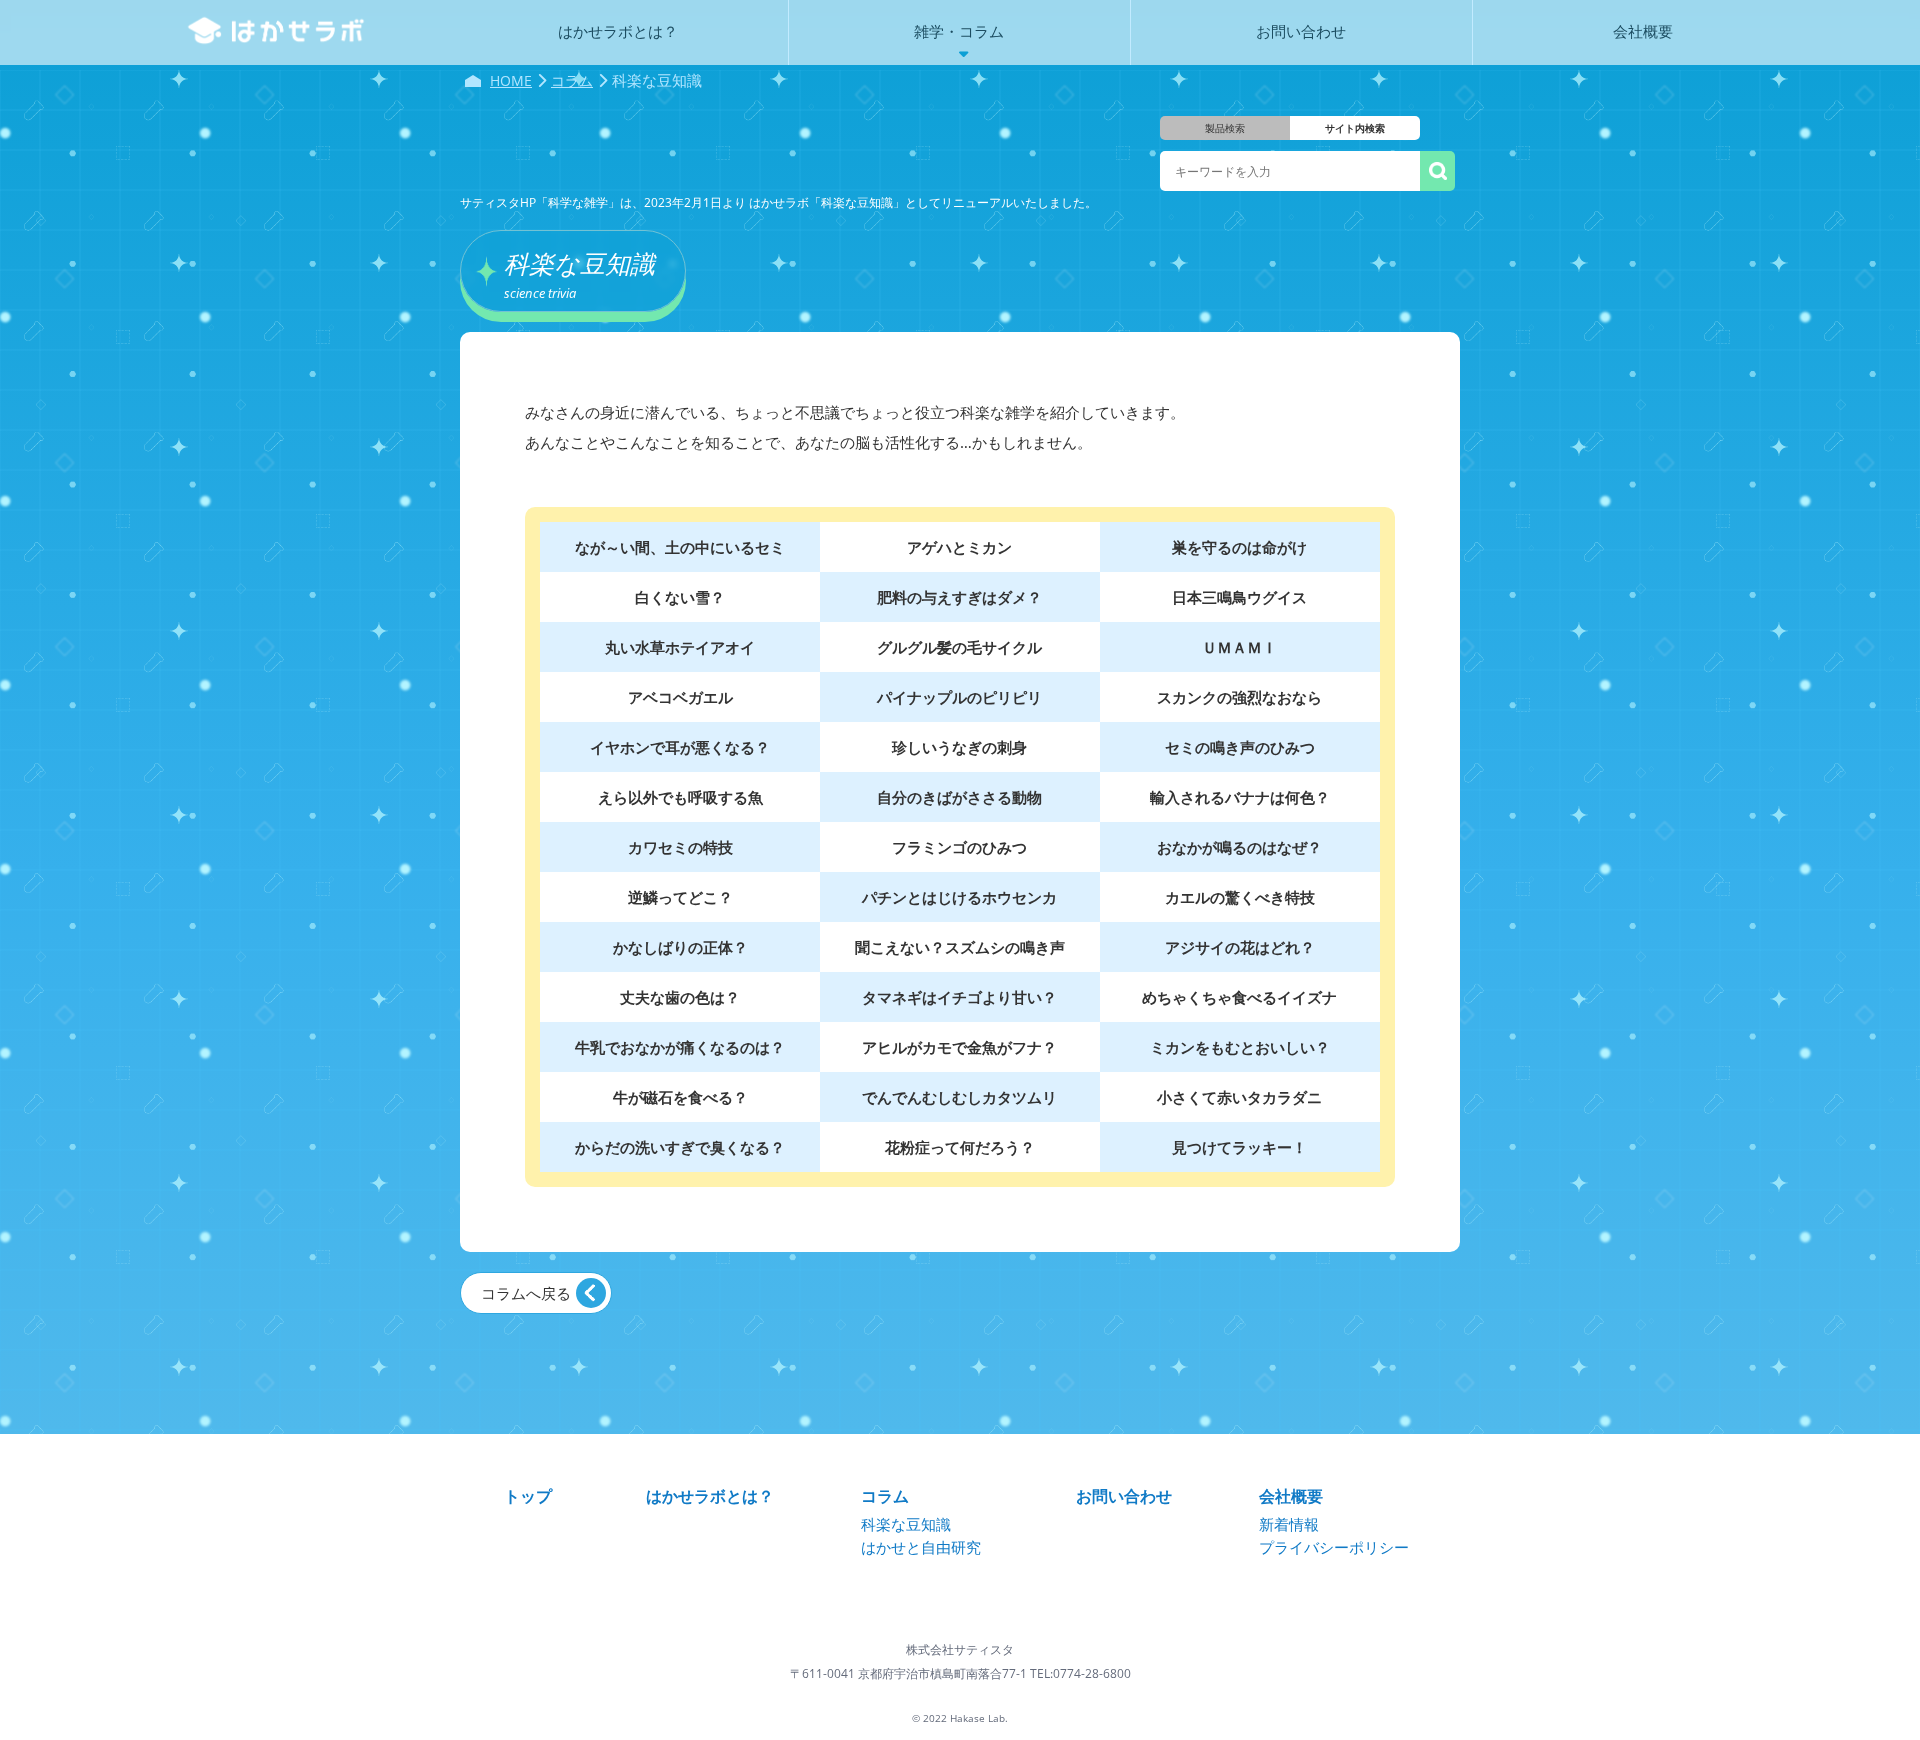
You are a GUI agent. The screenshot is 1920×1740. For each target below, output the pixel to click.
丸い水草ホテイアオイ (680, 647)
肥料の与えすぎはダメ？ (959, 597)
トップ (528, 1496)
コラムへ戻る (526, 1293)
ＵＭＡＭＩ (1239, 647)
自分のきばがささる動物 (959, 797)
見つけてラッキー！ (1239, 1147)
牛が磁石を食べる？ (680, 1097)
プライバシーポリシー (1334, 1547)
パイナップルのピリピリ (959, 697)
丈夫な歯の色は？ (680, 997)
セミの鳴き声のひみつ (1240, 747)
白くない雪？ (680, 597)
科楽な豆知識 (906, 1524)
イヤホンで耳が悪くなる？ (680, 747)
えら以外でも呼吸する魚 (680, 797)
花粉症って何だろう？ (960, 1147)
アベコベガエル (680, 697)
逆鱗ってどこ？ (680, 897)
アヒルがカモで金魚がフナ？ (959, 1047)
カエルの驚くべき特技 (1240, 897)
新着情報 (1289, 1524)
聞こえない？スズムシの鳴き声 (960, 947)
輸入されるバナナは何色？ (1240, 797)
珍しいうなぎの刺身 (959, 747)
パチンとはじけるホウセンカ (959, 897)
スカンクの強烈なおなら (1239, 697)
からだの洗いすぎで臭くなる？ (680, 1147)
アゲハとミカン (959, 547)
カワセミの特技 (680, 847)
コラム (885, 1496)
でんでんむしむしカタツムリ (959, 1097)
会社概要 (1291, 1496)
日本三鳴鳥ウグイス (1239, 597)
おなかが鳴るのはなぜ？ (1239, 847)
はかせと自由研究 (921, 1547)
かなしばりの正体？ (680, 947)
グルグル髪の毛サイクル (959, 647)
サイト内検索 (1355, 128)
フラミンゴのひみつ (959, 847)
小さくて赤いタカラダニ (1239, 1097)
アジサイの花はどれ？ (1240, 947)
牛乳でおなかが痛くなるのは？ (680, 1047)
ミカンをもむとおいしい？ (1240, 1047)
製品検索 (1225, 128)
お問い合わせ (1124, 1496)
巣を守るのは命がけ (1239, 547)
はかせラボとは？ (710, 1496)
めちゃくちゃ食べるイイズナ (1239, 997)
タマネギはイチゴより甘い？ (959, 997)
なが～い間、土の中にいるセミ (680, 547)
